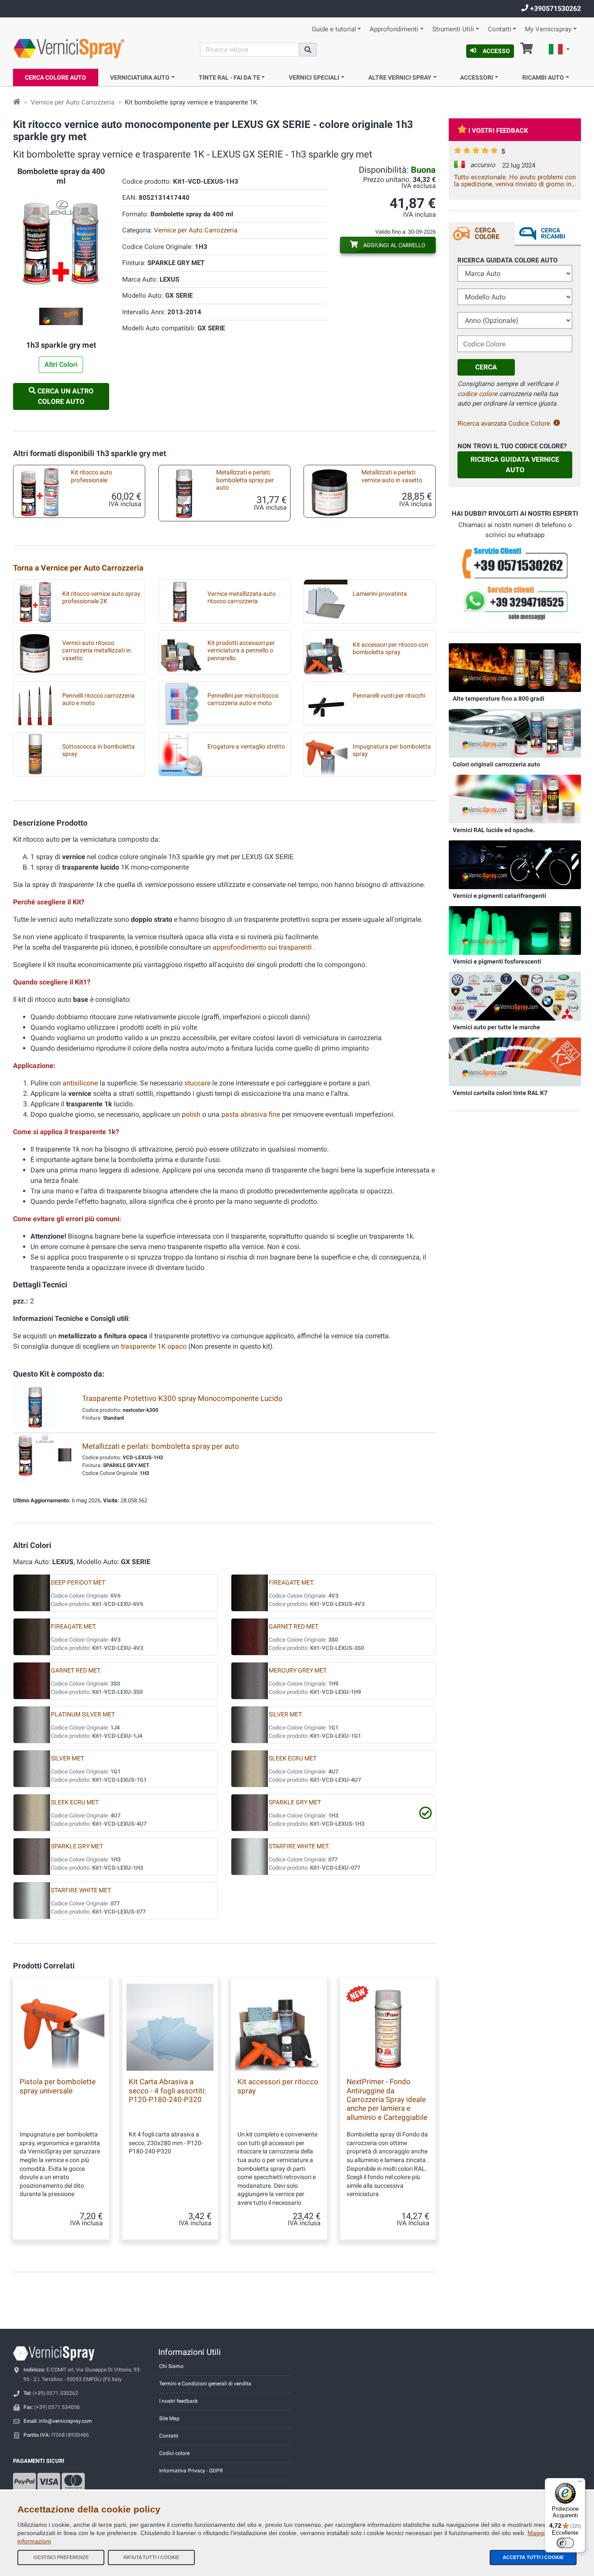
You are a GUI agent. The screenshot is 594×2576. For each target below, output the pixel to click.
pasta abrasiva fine (251, 1114)
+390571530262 (555, 8)
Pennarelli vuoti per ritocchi (389, 696)
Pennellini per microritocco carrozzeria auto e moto (243, 699)
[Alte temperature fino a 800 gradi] (515, 667)
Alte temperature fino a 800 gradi (499, 699)
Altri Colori (61, 364)
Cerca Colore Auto (55, 77)
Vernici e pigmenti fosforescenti (497, 961)
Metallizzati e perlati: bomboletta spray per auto (245, 480)
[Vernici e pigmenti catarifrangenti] (515, 864)
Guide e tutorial (334, 29)
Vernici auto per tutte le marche (496, 1027)
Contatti (500, 29)
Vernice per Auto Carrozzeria (73, 102)
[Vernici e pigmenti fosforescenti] (515, 930)
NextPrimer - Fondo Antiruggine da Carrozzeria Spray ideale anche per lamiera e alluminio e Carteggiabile (387, 2099)
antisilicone (80, 1083)
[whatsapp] (515, 603)
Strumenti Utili (453, 29)
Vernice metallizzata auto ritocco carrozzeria (242, 598)
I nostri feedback (179, 2401)
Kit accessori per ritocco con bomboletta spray (390, 648)
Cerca (486, 367)
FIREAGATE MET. (292, 1583)
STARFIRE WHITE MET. (299, 1846)
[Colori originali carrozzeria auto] (515, 733)
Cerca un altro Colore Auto (65, 396)
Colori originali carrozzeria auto (496, 764)
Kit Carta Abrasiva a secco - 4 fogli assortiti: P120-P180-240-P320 (167, 2091)
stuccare (197, 1083)
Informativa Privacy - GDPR (191, 2471)
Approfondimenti (394, 29)
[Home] (17, 102)
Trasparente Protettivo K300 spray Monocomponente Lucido (182, 1398)
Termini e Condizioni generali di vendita (205, 2384)
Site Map (169, 2418)
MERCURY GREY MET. (298, 1671)
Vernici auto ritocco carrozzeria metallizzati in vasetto (97, 651)
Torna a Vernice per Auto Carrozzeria (78, 568)
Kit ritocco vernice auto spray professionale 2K (101, 598)
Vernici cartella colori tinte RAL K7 (500, 1093)
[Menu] (580, 2483)
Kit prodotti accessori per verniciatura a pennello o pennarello (241, 651)
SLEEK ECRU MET (293, 1758)
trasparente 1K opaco (154, 1346)
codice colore (477, 394)
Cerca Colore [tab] (487, 233)
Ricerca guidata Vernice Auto (515, 465)
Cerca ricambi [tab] (553, 233)
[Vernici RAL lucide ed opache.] (515, 799)
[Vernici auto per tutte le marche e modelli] (515, 996)
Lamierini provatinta (380, 594)
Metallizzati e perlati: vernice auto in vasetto (392, 476)
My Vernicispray (548, 29)
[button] (559, 50)
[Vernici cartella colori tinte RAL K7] (515, 1061)
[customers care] (515, 563)
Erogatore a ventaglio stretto (246, 747)
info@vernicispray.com (65, 2421)
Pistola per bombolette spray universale (58, 2086)
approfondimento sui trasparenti (263, 947)
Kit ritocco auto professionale (92, 476)
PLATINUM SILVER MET (83, 1715)
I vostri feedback (498, 131)
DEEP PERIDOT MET (78, 1583)
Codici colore (174, 2453)
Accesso (496, 51)
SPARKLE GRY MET (295, 1802)
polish (191, 1114)
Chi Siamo (171, 2366)
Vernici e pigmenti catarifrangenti (499, 896)
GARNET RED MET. (294, 1627)
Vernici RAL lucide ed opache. (494, 830)
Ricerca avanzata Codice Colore (504, 423)
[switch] (565, 2543)
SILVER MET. (286, 1715)
